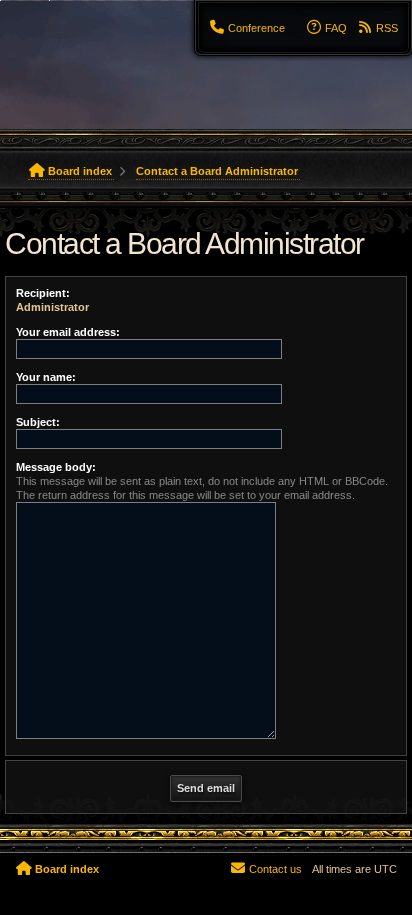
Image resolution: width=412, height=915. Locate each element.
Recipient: (43, 293)
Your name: (46, 377)
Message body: (56, 467)
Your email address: (68, 332)
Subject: (38, 422)
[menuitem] (247, 28)
